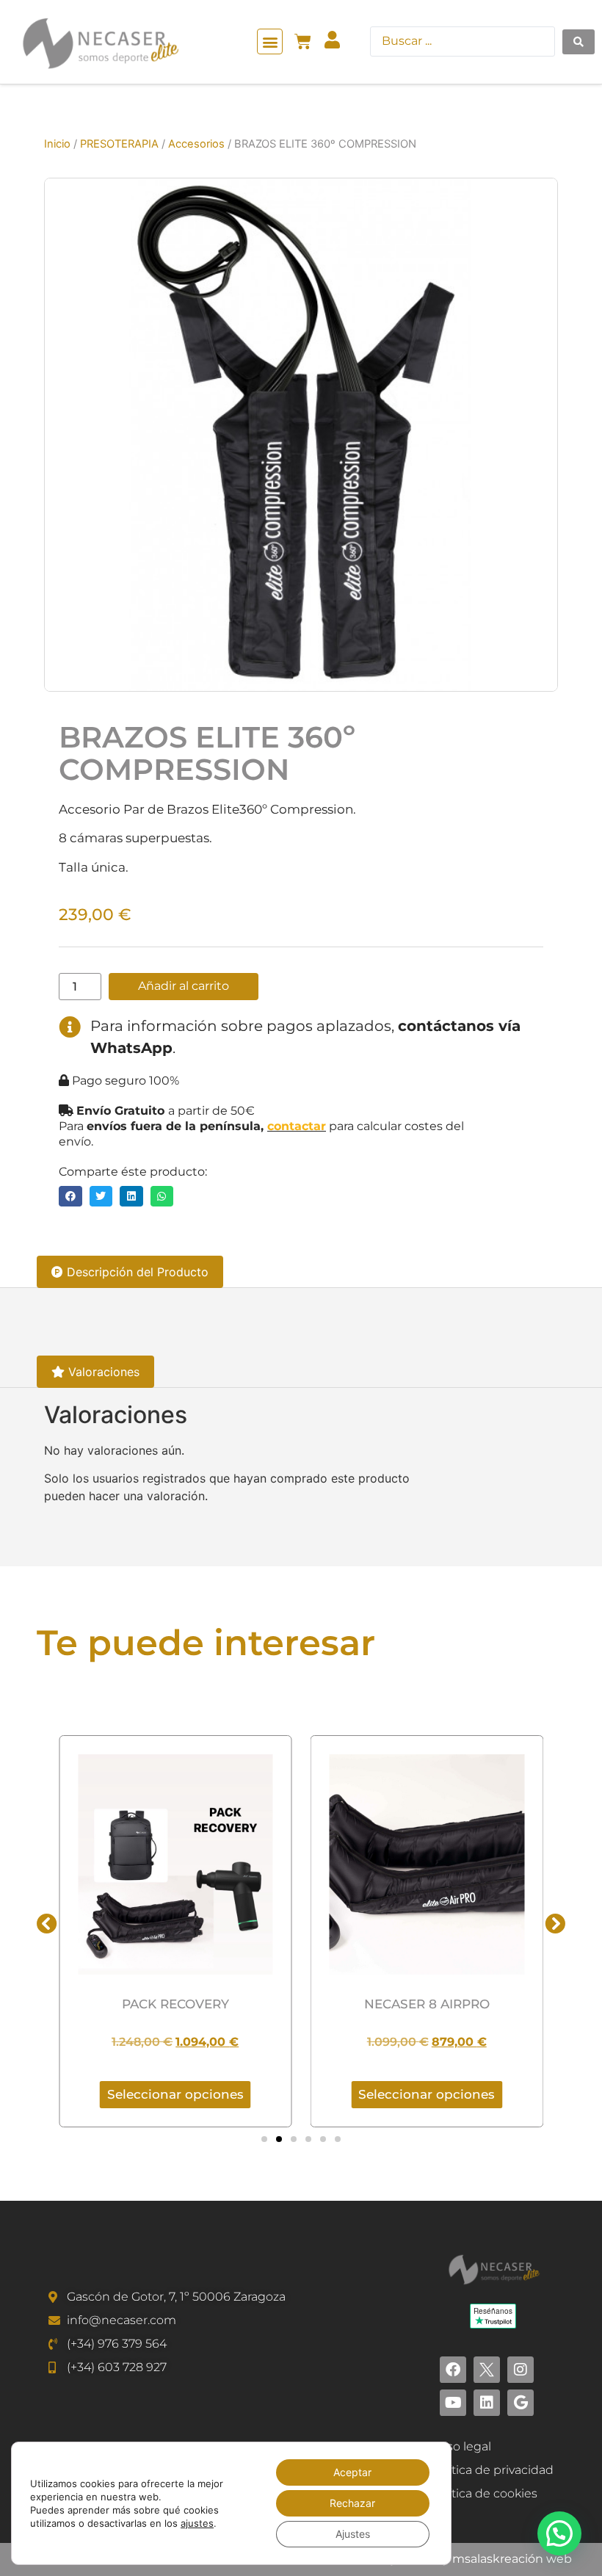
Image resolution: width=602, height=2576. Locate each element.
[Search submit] (579, 42)
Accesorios (196, 144)
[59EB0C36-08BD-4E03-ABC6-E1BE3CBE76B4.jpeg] (301, 435)
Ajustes (353, 2534)
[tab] (130, 1272)
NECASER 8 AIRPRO (427, 2004)
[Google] (521, 2403)
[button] (270, 41)
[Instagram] (521, 2370)
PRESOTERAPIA (119, 144)
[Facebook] (453, 2370)
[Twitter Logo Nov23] (487, 2370)
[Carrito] (303, 41)
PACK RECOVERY (175, 2004)
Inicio (57, 144)
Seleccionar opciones (175, 2094)
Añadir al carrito (184, 986)
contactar (297, 1126)
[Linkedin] (487, 2403)
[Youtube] (453, 2403)
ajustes (197, 2523)
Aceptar (352, 2472)
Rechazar (352, 2503)
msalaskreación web (512, 2559)
